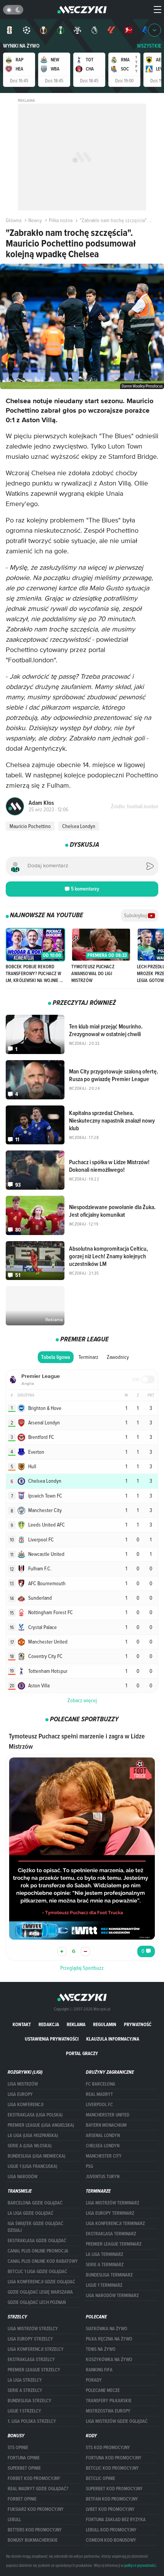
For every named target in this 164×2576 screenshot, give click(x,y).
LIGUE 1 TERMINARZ (104, 2285)
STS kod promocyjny (108, 2448)
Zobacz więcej (82, 1700)
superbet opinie (24, 2468)
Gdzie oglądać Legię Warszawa (40, 2292)
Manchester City (104, 2156)
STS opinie (18, 2448)
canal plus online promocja (38, 2251)
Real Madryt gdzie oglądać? (38, 2489)
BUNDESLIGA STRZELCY (30, 2401)
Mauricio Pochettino (30, 826)
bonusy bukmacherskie (33, 2540)
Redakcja (49, 2024)
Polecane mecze (103, 2390)
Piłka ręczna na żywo (109, 2339)
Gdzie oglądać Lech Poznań (37, 2302)
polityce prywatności (140, 2565)
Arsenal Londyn (103, 2135)
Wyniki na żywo (21, 46)
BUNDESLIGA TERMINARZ (109, 2275)
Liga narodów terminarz (112, 2296)
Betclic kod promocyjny (112, 2468)
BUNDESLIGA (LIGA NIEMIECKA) (36, 2156)
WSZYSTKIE (149, 46)
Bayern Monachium (106, 2125)
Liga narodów (23, 2177)
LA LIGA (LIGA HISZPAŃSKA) (33, 2135)
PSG (89, 2166)
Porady (94, 2380)
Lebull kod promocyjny (111, 2530)
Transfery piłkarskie (109, 2401)
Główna (14, 220)
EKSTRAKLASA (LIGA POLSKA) (35, 2115)
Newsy (35, 220)
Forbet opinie (22, 2499)
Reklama (76, 2024)
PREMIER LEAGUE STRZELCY (34, 2370)
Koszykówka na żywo (109, 2360)
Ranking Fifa (99, 2370)
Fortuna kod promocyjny (114, 2458)
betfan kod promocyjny (112, 2499)
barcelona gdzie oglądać (35, 2203)
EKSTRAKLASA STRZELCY (31, 2360)
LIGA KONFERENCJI (26, 2105)
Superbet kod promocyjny (114, 2489)
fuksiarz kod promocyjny (36, 2509)
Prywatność (138, 2024)
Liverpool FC (99, 2105)
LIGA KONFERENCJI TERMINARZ (115, 2224)
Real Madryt (99, 2094)
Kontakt (22, 2024)
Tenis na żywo (101, 2349)
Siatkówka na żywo (107, 2329)
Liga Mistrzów (23, 2084)
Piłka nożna (61, 220)
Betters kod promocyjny (35, 2530)
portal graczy (82, 2053)
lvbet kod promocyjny (110, 2509)
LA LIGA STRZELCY (25, 2380)
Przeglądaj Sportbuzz (82, 1968)
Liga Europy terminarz (110, 2213)
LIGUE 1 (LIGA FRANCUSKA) (32, 2166)
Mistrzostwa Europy (108, 2411)
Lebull (14, 2520)
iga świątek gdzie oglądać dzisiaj (35, 2227)
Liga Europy (20, 2094)
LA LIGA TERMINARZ (105, 2254)
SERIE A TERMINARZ (105, 2265)
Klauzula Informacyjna (113, 2039)
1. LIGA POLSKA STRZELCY (32, 2421)
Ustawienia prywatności (52, 2039)
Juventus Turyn (103, 2177)
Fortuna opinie (24, 2458)
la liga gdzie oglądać (31, 2213)
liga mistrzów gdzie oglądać (117, 2421)
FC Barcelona (100, 2084)
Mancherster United (108, 2115)
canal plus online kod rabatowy (43, 2261)
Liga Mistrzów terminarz (113, 2203)
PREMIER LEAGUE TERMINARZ (114, 2244)
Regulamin (105, 2024)
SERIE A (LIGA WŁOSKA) (30, 2146)
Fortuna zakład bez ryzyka (116, 2520)
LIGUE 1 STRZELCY (24, 2411)
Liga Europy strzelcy (30, 2339)
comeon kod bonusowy (111, 2540)
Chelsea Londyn (79, 826)
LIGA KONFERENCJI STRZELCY (36, 2349)
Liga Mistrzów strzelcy (33, 2329)
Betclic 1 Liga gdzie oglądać (37, 2272)
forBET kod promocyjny (34, 2478)
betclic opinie (100, 2478)
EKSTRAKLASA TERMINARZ (111, 2234)
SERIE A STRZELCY (25, 2390)
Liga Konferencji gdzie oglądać (41, 2282)
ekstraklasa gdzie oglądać (37, 2241)
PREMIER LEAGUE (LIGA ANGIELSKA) (41, 2125)
